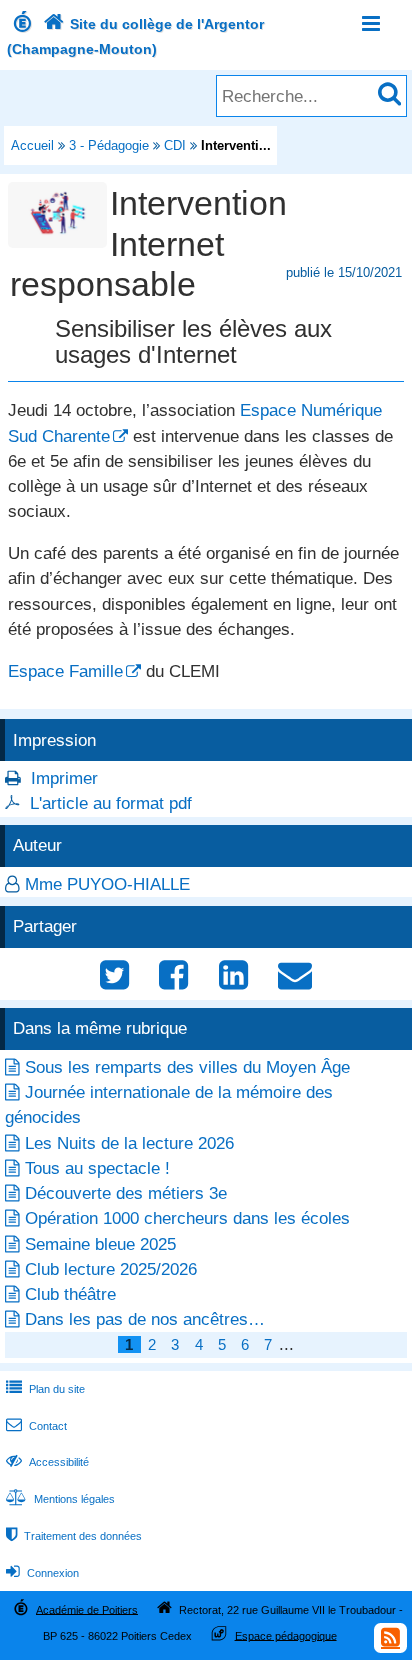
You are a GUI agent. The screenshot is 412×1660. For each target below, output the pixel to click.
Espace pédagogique (286, 1635)
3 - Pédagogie (109, 145)
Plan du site (45, 1389)
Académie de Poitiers (87, 1609)
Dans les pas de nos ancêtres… (145, 1319)
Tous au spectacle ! (97, 1168)
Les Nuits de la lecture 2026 (129, 1143)
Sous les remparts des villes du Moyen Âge (187, 1067)
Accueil (32, 145)
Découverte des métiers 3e (126, 1193)
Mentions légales (60, 1499)
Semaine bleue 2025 (100, 1244)
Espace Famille (65, 671)
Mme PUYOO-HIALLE (107, 884)
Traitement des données (74, 1536)
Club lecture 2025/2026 (111, 1269)
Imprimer (64, 778)
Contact (36, 1426)
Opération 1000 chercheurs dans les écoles (187, 1218)
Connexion (42, 1573)
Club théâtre (70, 1294)
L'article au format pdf (111, 803)
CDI (175, 145)
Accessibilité (47, 1462)
